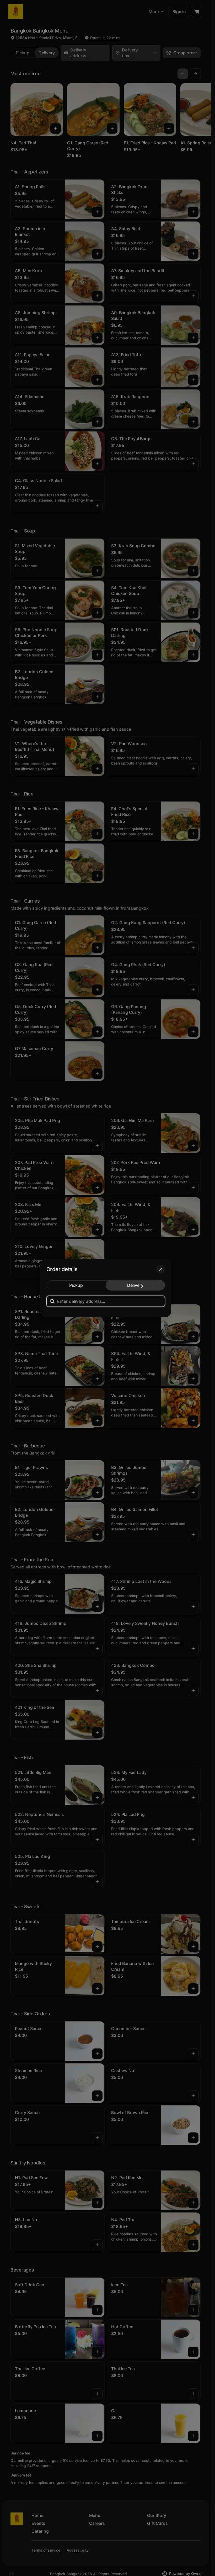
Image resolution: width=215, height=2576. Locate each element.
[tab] (76, 1285)
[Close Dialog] (161, 1269)
